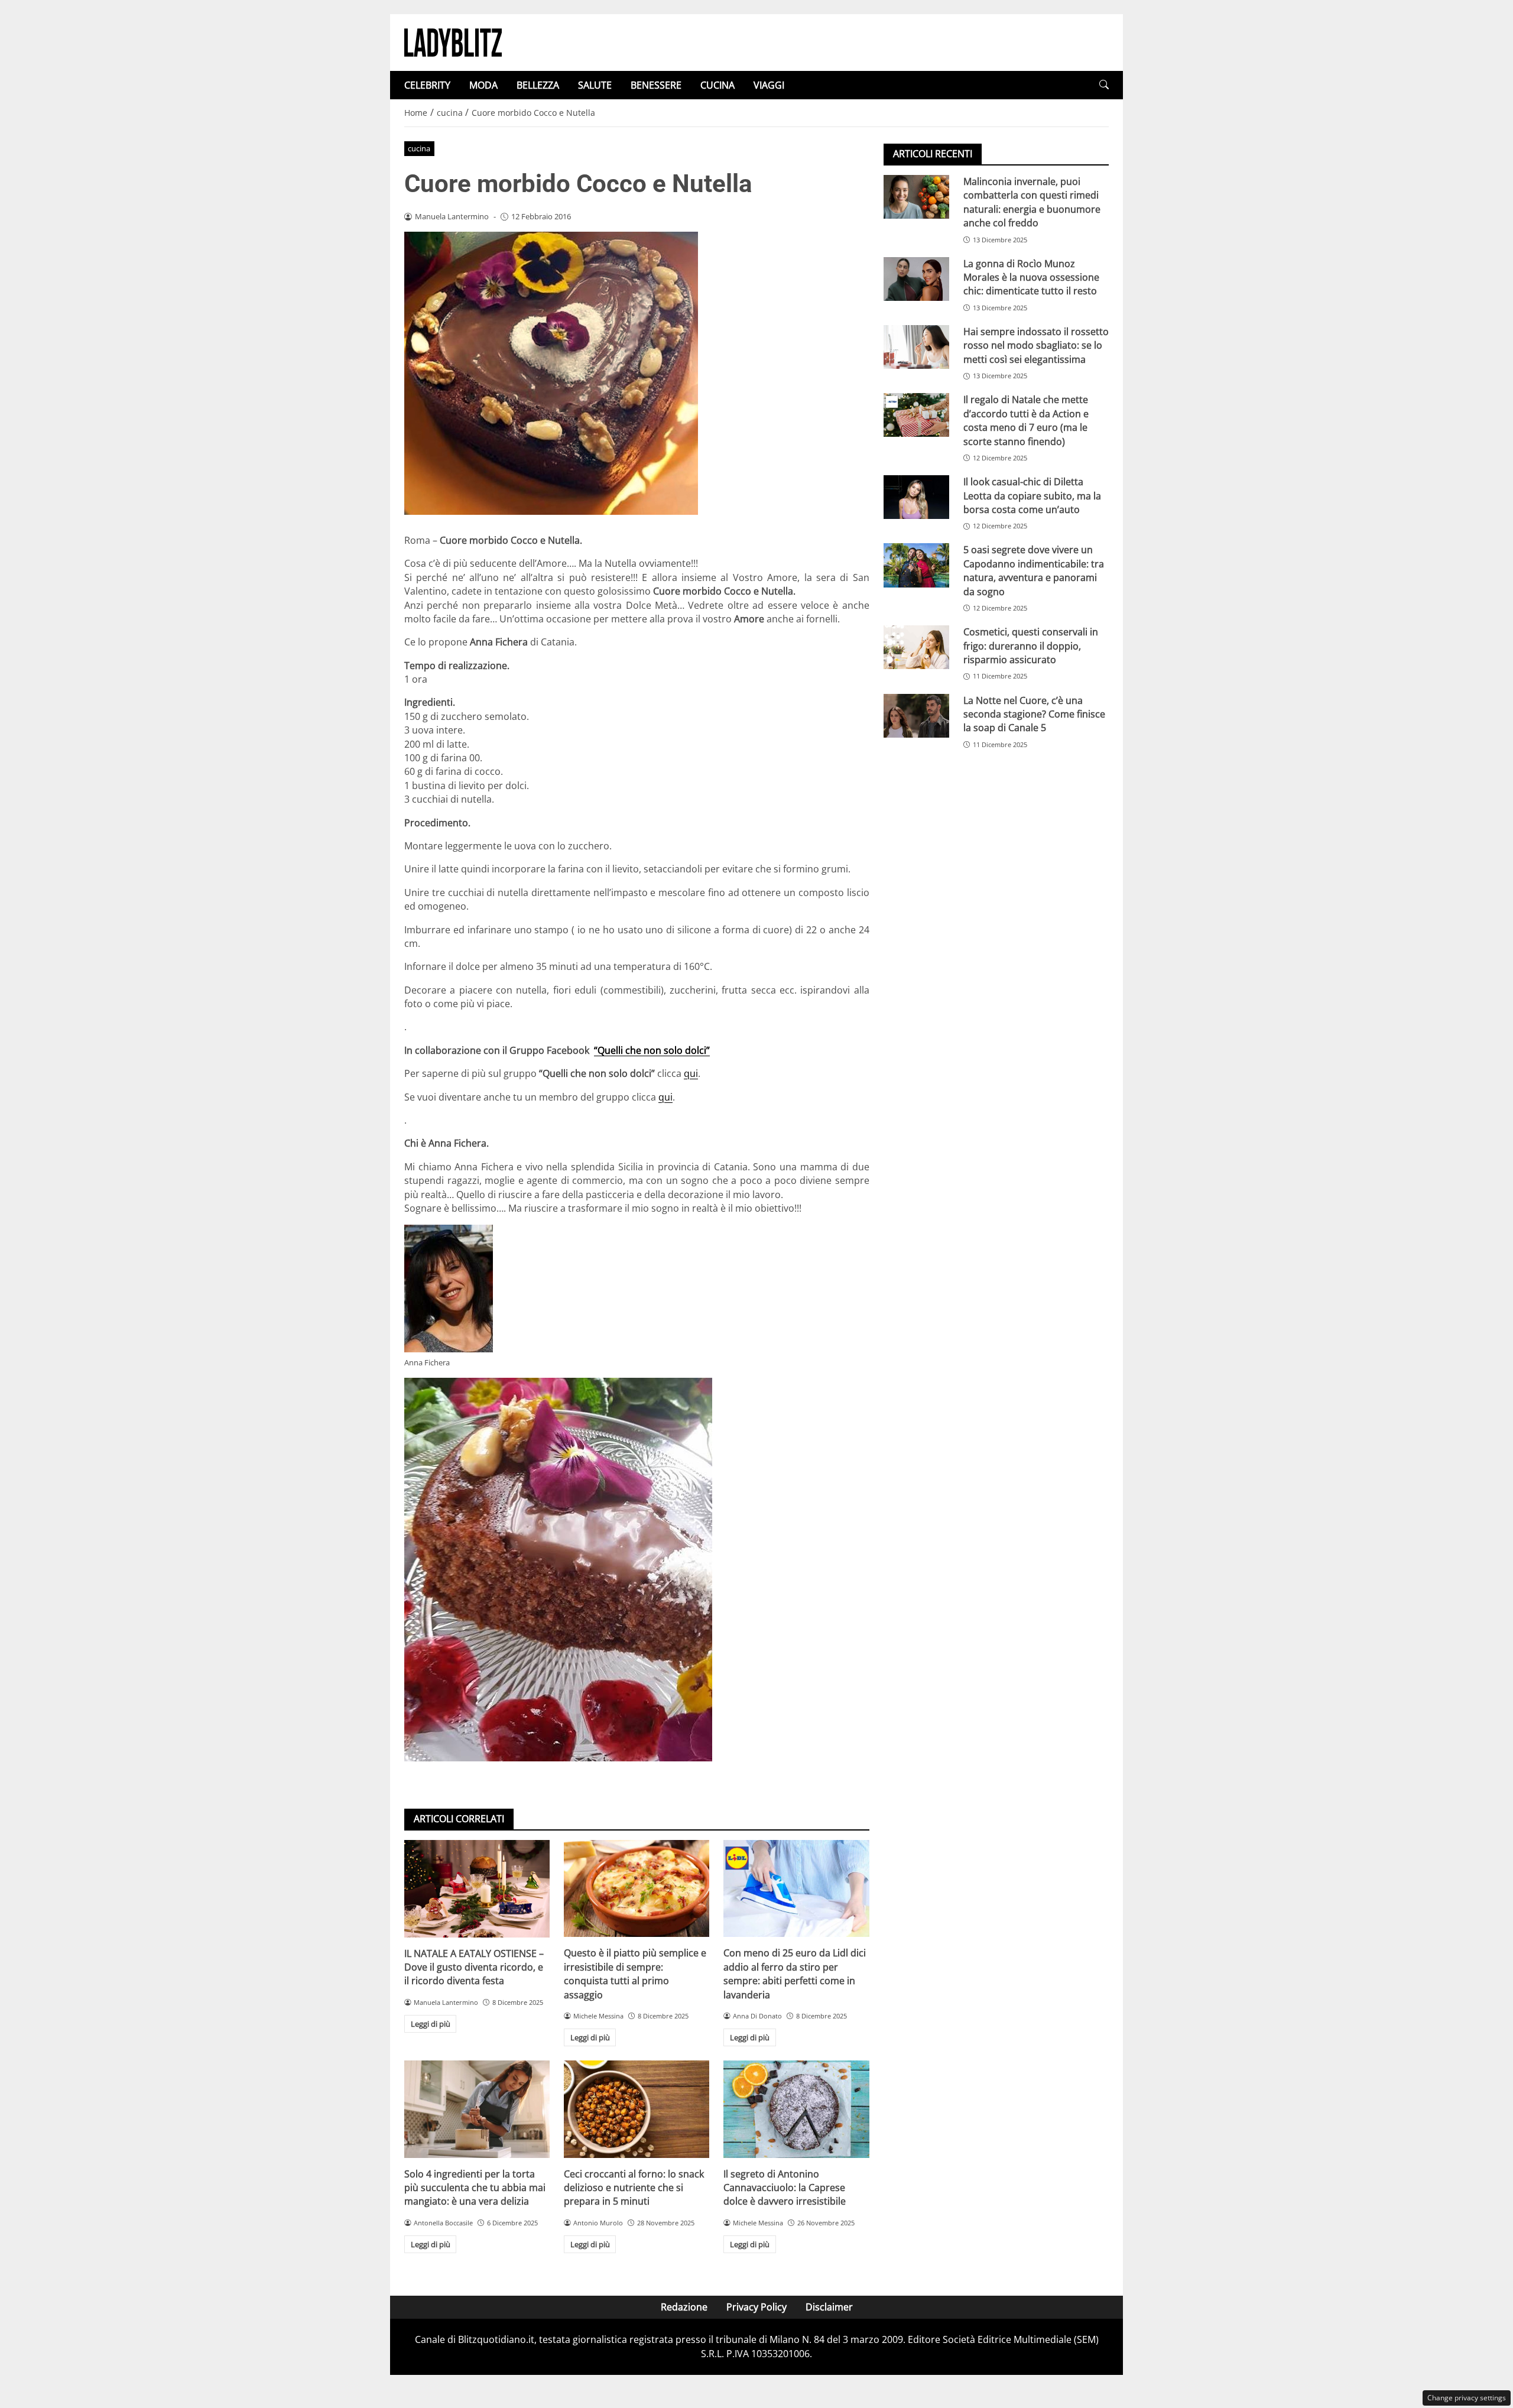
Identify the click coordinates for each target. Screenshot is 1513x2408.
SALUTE (595, 85)
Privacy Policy (756, 2307)
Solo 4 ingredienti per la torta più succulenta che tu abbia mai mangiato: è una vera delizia (475, 2188)
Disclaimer (829, 2307)
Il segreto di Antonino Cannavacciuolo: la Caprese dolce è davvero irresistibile (785, 2188)
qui (691, 1073)
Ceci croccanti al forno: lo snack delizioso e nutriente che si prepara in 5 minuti (634, 2188)
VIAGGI (769, 85)
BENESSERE (656, 85)
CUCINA (717, 85)
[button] (1104, 85)
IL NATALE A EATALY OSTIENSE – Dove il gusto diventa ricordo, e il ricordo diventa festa (474, 1967)
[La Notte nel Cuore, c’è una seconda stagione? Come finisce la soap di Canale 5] (916, 716)
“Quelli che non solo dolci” (652, 1050)
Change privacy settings (1467, 2398)
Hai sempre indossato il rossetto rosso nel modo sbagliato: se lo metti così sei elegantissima (1036, 345)
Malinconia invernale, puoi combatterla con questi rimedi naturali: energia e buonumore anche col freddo (1032, 202)
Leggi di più (431, 2024)
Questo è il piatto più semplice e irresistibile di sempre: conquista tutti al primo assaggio (635, 1974)
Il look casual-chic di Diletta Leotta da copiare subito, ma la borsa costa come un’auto (1032, 496)
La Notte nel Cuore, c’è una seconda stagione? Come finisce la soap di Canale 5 (1034, 714)
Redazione (684, 2307)
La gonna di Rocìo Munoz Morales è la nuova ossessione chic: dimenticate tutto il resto (1031, 278)
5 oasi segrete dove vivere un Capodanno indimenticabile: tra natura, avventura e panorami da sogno (1034, 570)
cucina (419, 148)
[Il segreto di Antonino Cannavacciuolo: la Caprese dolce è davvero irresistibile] (796, 2109)
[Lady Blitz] (453, 41)
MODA (483, 85)
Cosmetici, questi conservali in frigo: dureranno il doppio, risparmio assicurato (1031, 646)
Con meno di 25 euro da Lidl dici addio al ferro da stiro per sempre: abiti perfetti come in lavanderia (795, 1974)
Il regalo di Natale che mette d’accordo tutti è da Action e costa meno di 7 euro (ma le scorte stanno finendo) (1026, 420)
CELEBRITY (427, 85)
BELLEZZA (538, 85)
